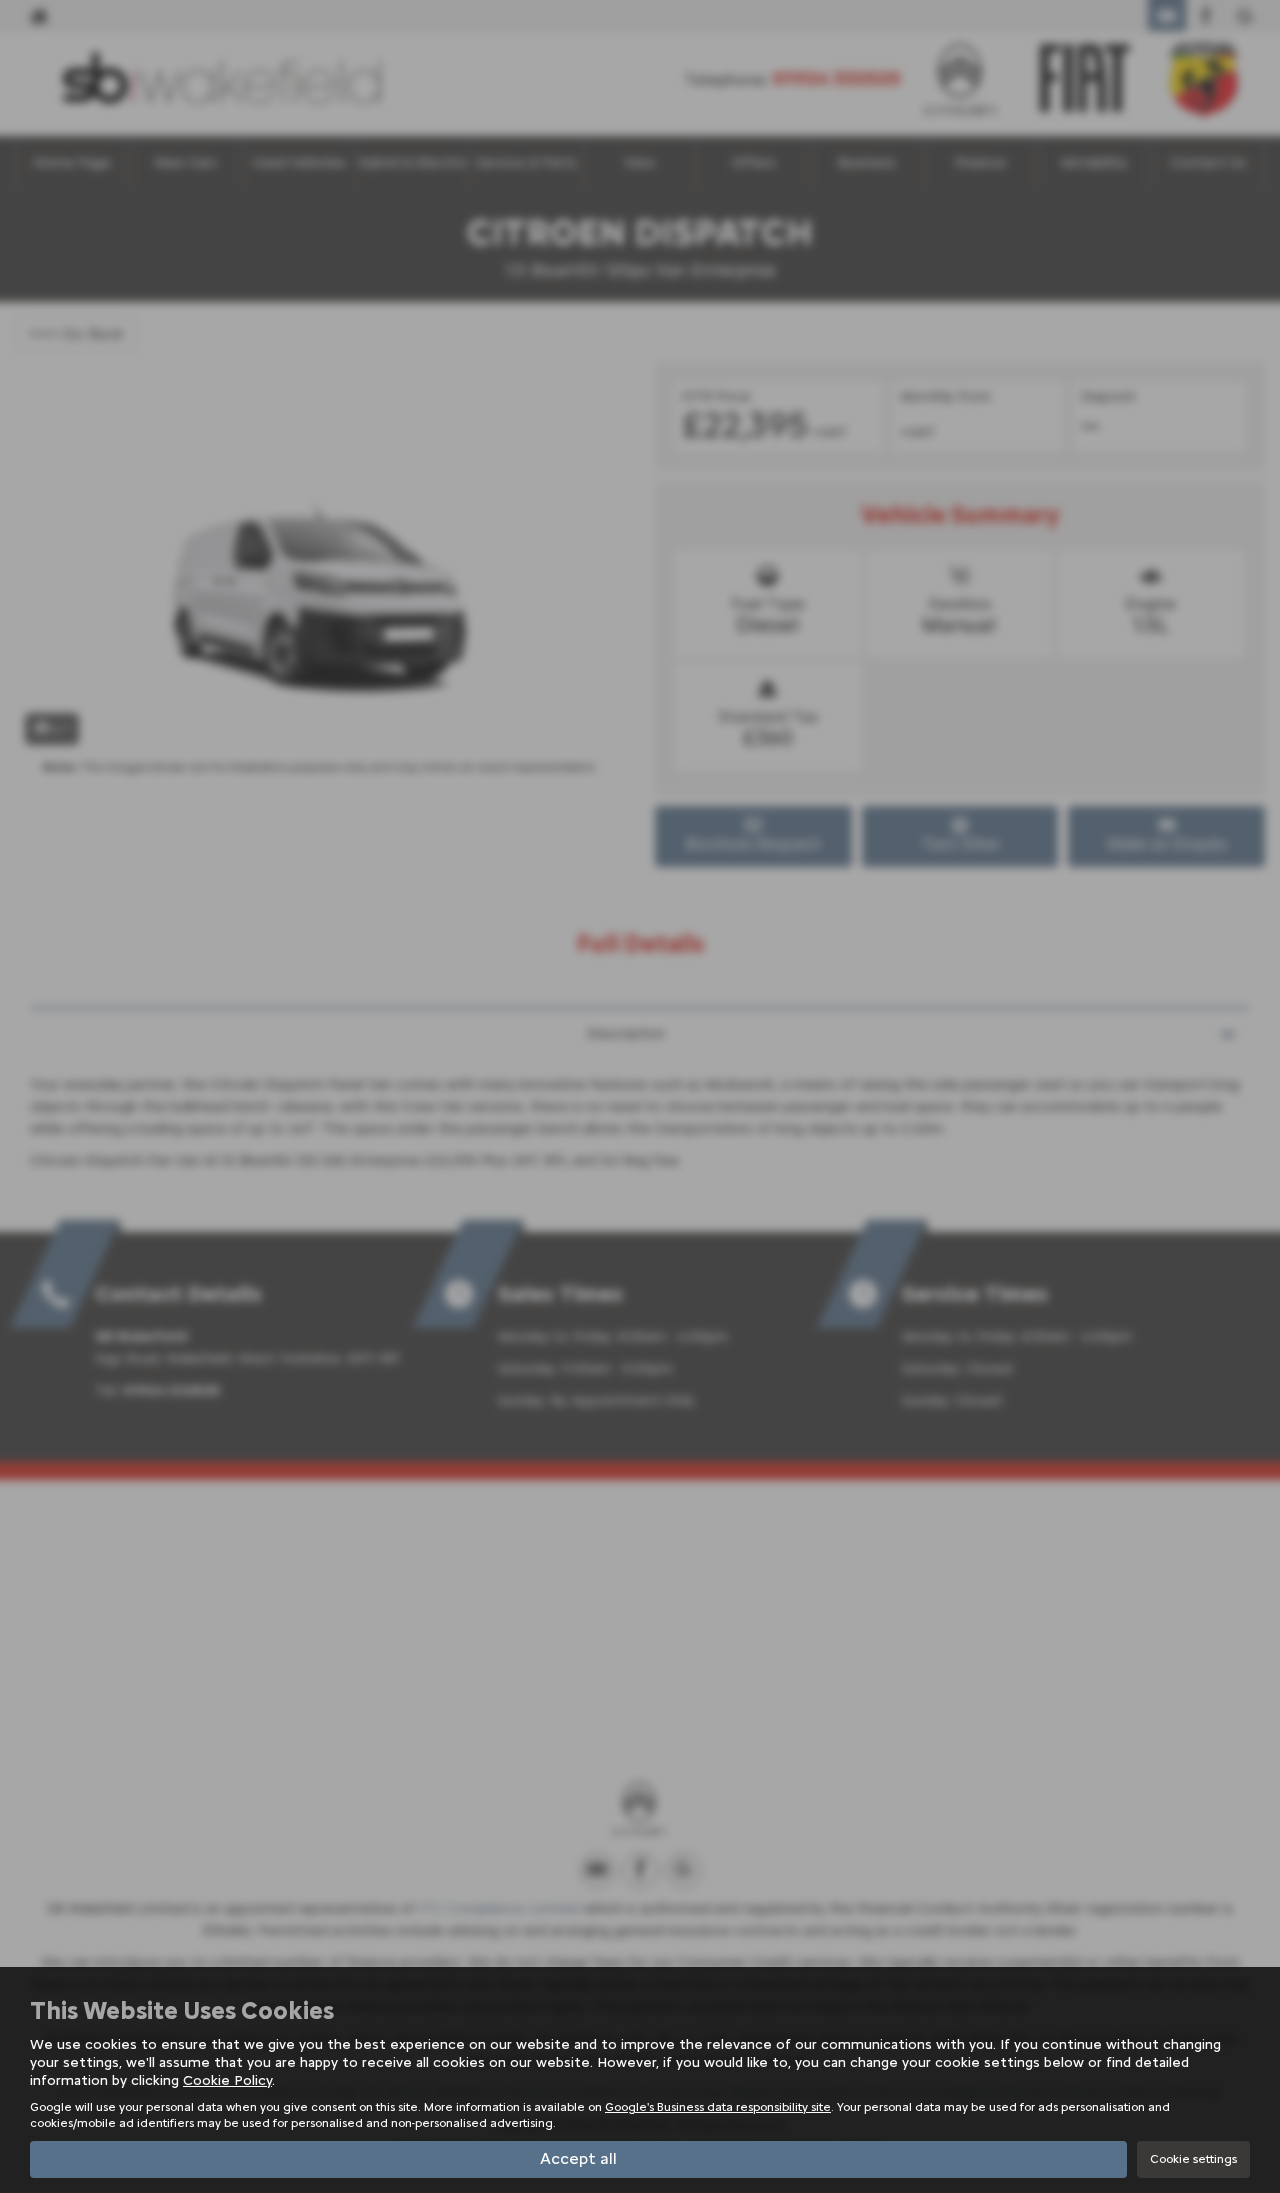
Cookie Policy (227, 2080)
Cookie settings (1193, 2159)
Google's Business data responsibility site (718, 2107)
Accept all (578, 2158)
